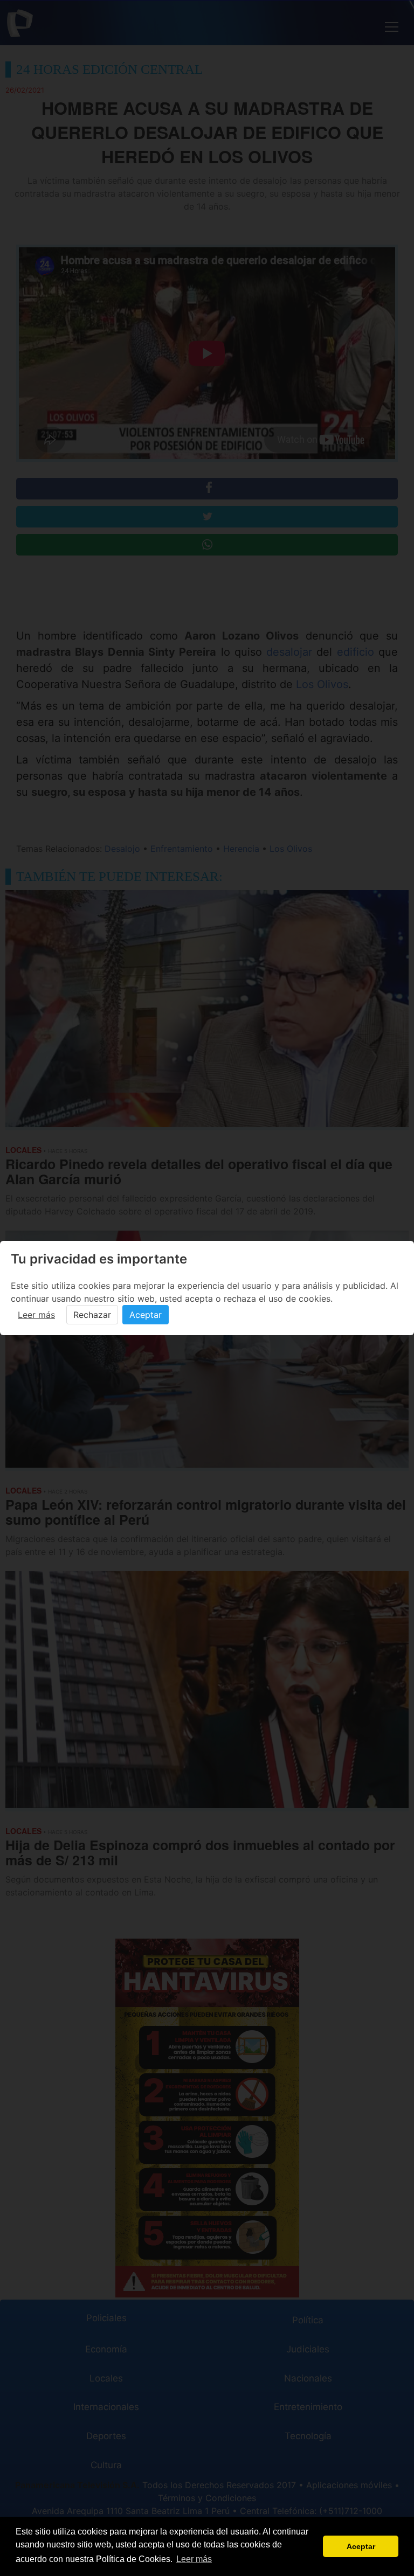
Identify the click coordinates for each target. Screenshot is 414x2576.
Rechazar (92, 1315)
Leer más (36, 1315)
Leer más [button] (194, 2559)
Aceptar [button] (361, 2546)
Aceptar (146, 1315)
